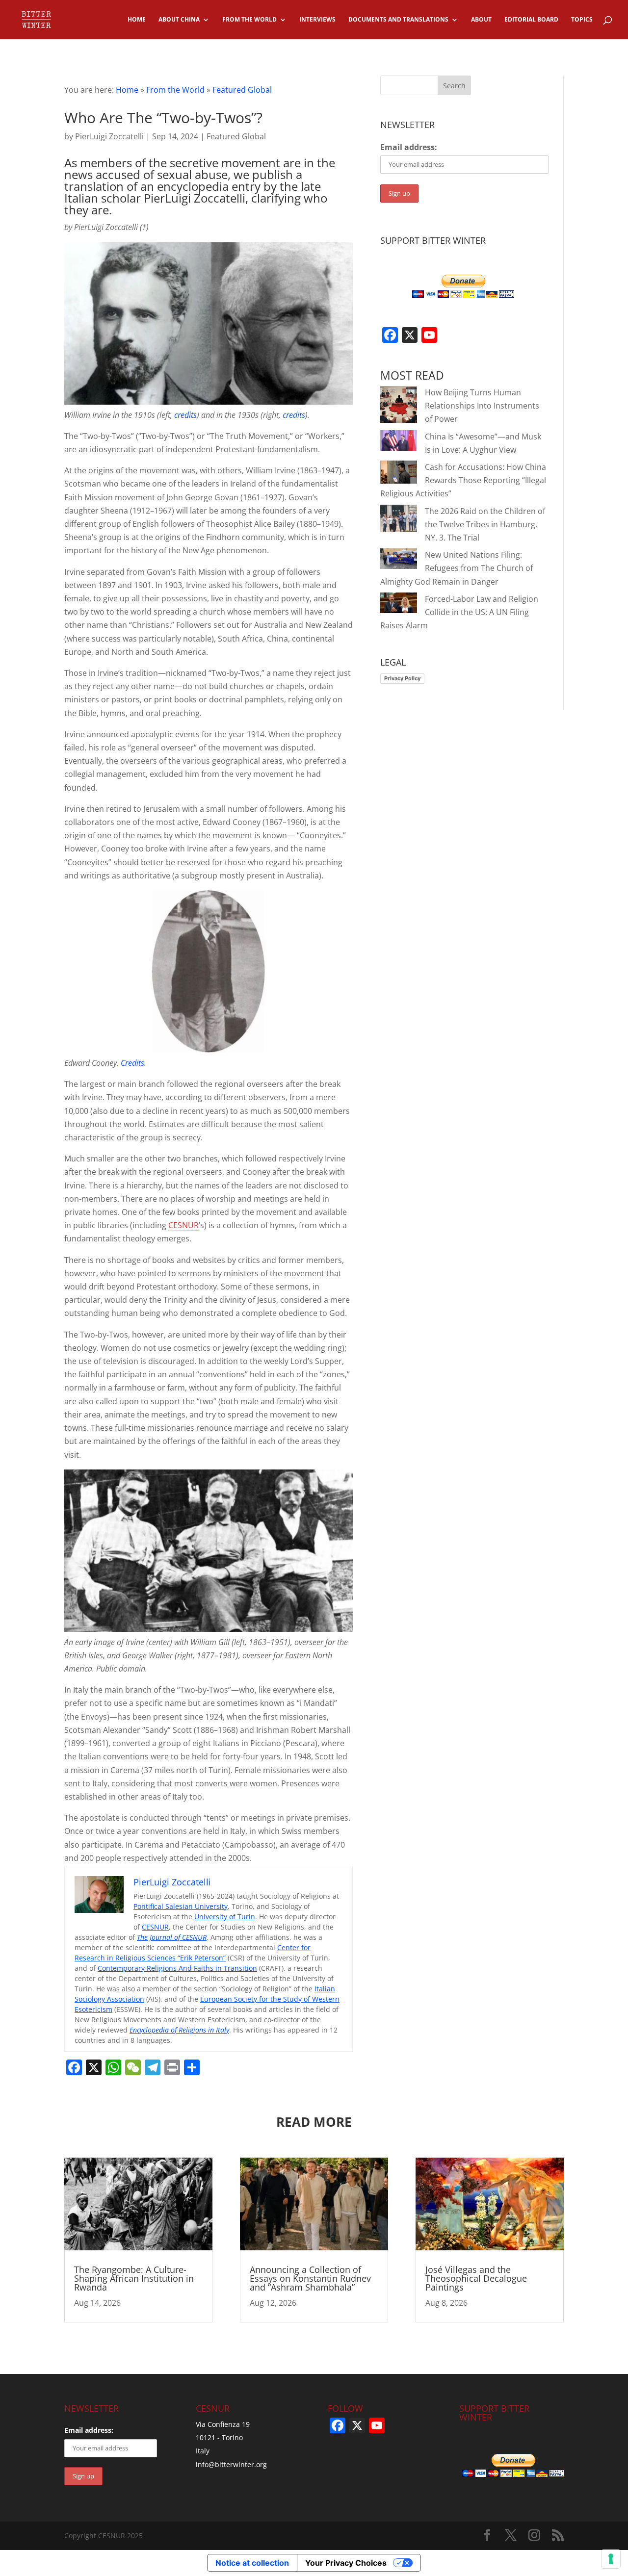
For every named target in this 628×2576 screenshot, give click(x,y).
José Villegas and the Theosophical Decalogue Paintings (476, 2278)
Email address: (409, 147)
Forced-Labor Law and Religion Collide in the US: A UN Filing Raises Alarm (459, 612)
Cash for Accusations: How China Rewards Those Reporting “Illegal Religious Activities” (463, 480)
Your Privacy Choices (346, 2563)
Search (454, 86)
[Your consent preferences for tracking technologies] (611, 2559)
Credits (132, 1063)
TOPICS (582, 20)
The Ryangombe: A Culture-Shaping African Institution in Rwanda (134, 2278)
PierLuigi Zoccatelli (109, 136)
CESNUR (155, 1927)
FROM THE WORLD (249, 20)
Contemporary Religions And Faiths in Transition (177, 1968)
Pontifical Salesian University (181, 1906)
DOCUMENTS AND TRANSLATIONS (398, 20)
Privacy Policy (402, 678)
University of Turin (225, 1917)
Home (127, 90)
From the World (175, 90)
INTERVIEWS (317, 20)
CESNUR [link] (183, 1225)
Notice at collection (252, 2563)
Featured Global (242, 90)
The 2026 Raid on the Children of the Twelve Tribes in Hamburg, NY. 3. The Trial (485, 524)
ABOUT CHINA (179, 20)
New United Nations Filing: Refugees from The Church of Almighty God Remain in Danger (457, 568)
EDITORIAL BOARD (531, 20)
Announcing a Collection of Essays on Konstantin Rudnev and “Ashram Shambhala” (310, 2278)
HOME (137, 20)
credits (185, 415)
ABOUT (481, 20)
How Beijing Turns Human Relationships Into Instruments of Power (482, 406)
